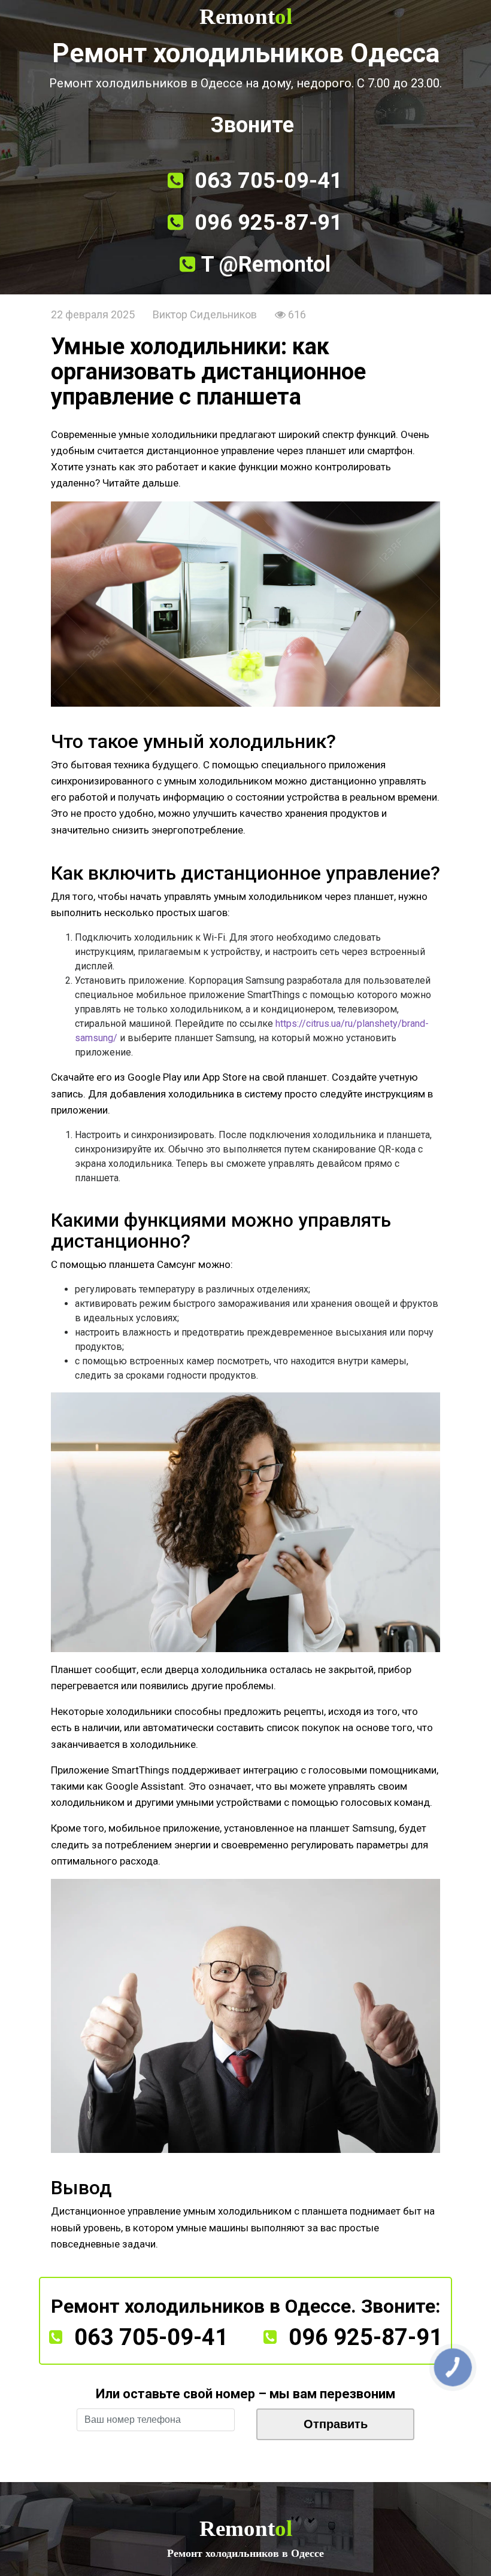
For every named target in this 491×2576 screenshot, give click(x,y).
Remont (246, 16)
